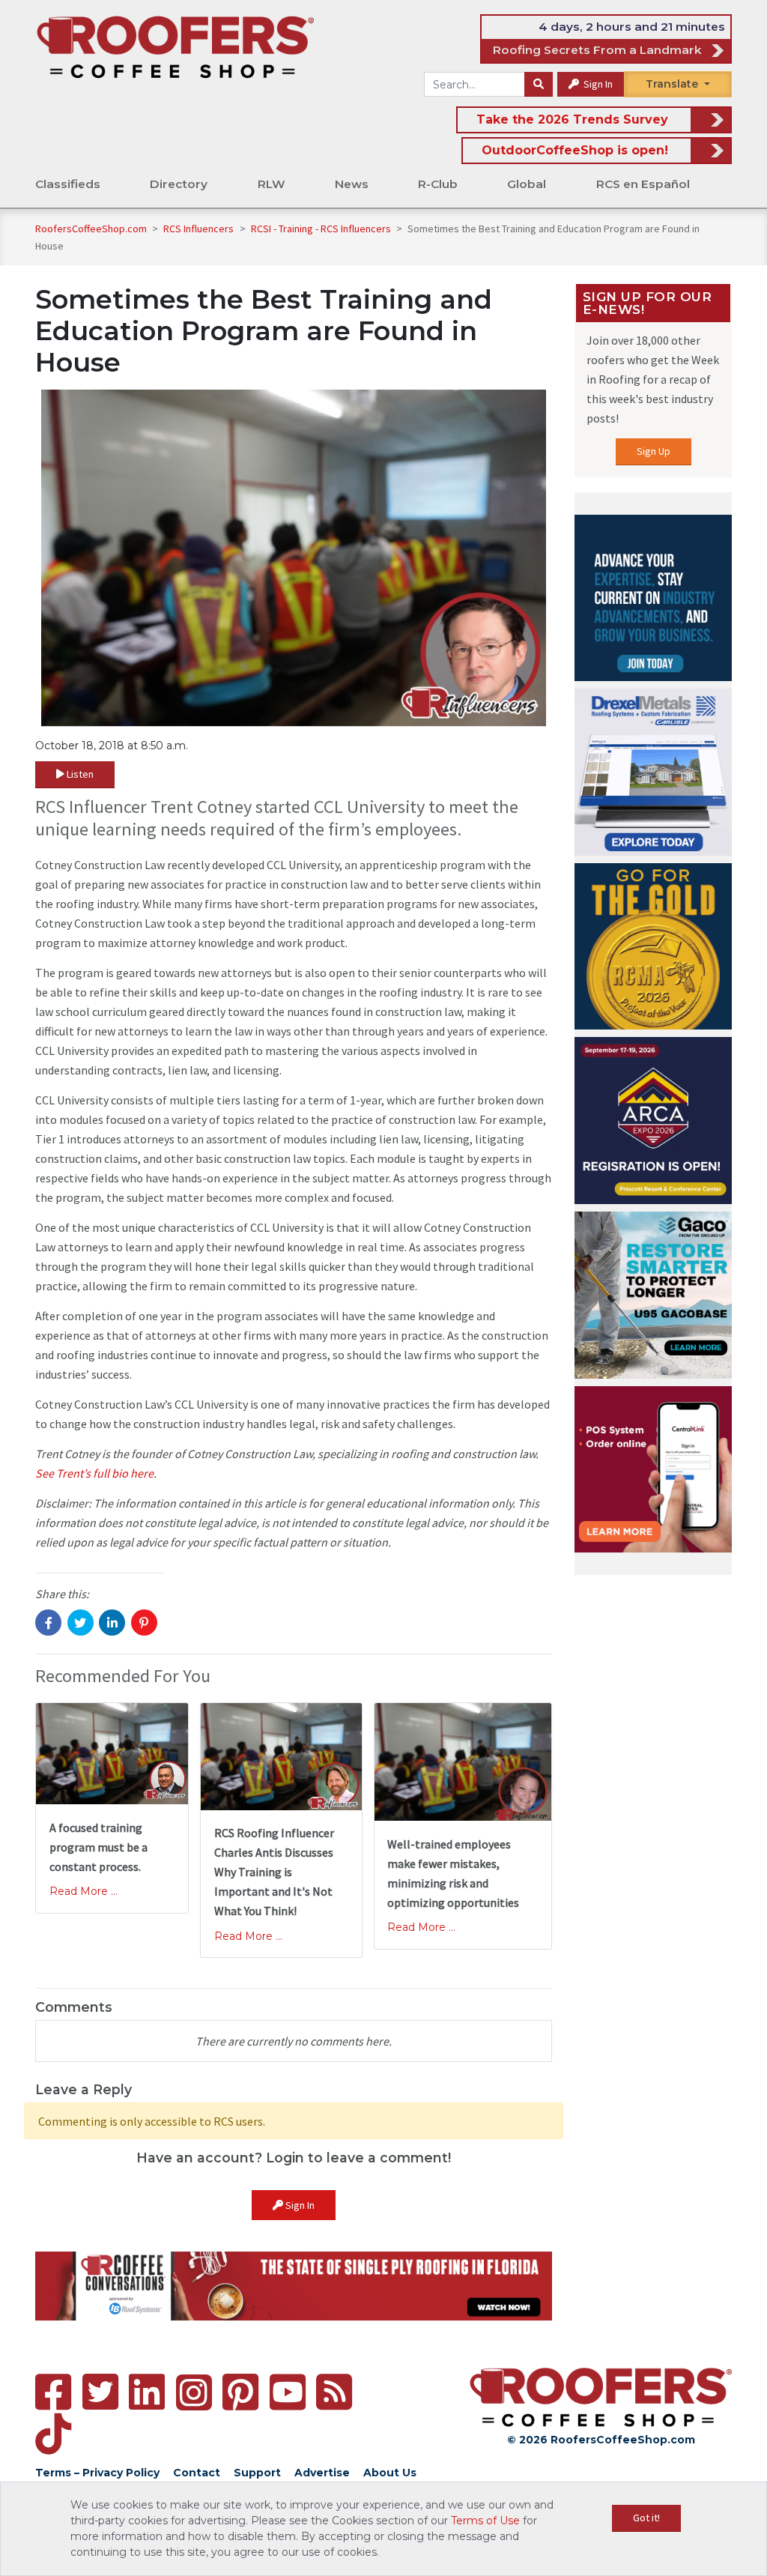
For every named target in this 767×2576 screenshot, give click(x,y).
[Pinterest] (240, 2392)
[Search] (539, 85)
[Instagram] (194, 2392)
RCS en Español (643, 184)
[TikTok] (53, 2434)
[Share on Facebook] (48, 1623)
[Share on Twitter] (81, 1623)
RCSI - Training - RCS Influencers (322, 229)
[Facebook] (53, 2392)
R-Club (438, 184)
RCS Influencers (200, 229)
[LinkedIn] (147, 2392)
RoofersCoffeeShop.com (91, 229)
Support (257, 2473)
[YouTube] (288, 2392)
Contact (197, 2473)
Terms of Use (485, 2521)
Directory (179, 184)
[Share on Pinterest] (144, 1623)
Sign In (597, 84)
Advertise (322, 2473)
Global (527, 184)
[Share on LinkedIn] (112, 1623)
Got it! (646, 2518)
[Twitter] (100, 2392)
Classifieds (68, 184)
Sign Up (654, 451)
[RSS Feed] (334, 2392)
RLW (272, 184)
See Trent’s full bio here (94, 1473)
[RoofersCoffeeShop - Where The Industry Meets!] (175, 46)
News (352, 184)
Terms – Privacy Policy (97, 2473)
